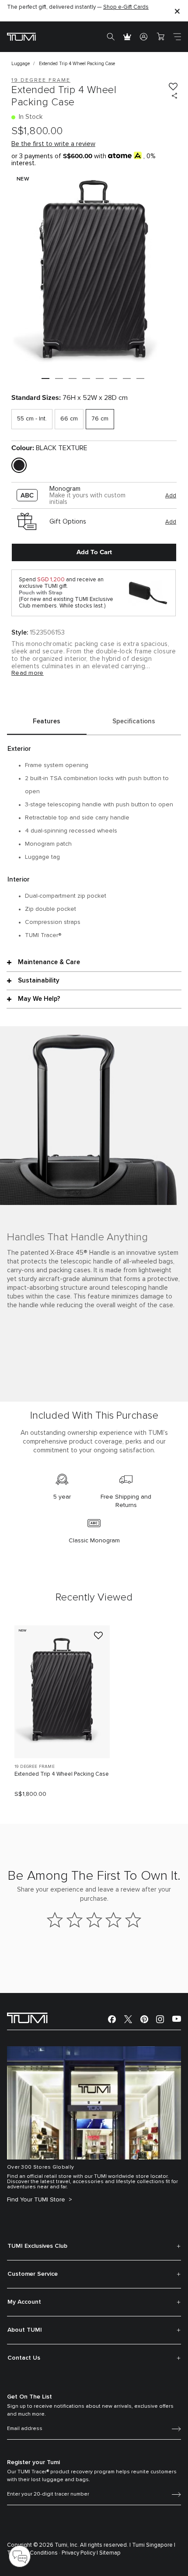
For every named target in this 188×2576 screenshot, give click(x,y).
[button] (45, 378)
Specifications (134, 721)
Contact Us (24, 2358)
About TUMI (25, 2330)
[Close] (177, 11)
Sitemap (110, 2553)
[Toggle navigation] (177, 37)
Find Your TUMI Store (37, 2200)
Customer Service (33, 2274)
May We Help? (39, 999)
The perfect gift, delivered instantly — (78, 7)
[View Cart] (160, 37)
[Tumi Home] (21, 36)
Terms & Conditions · (34, 2553)
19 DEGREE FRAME (35, 1767)
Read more (28, 673)
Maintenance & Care (49, 962)
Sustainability (39, 981)
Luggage (21, 64)
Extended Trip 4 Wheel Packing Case (62, 1774)
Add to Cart (94, 552)
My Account (24, 2302)
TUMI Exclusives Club (37, 2246)
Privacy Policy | (80, 2553)
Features (47, 721)
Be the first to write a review (53, 144)
